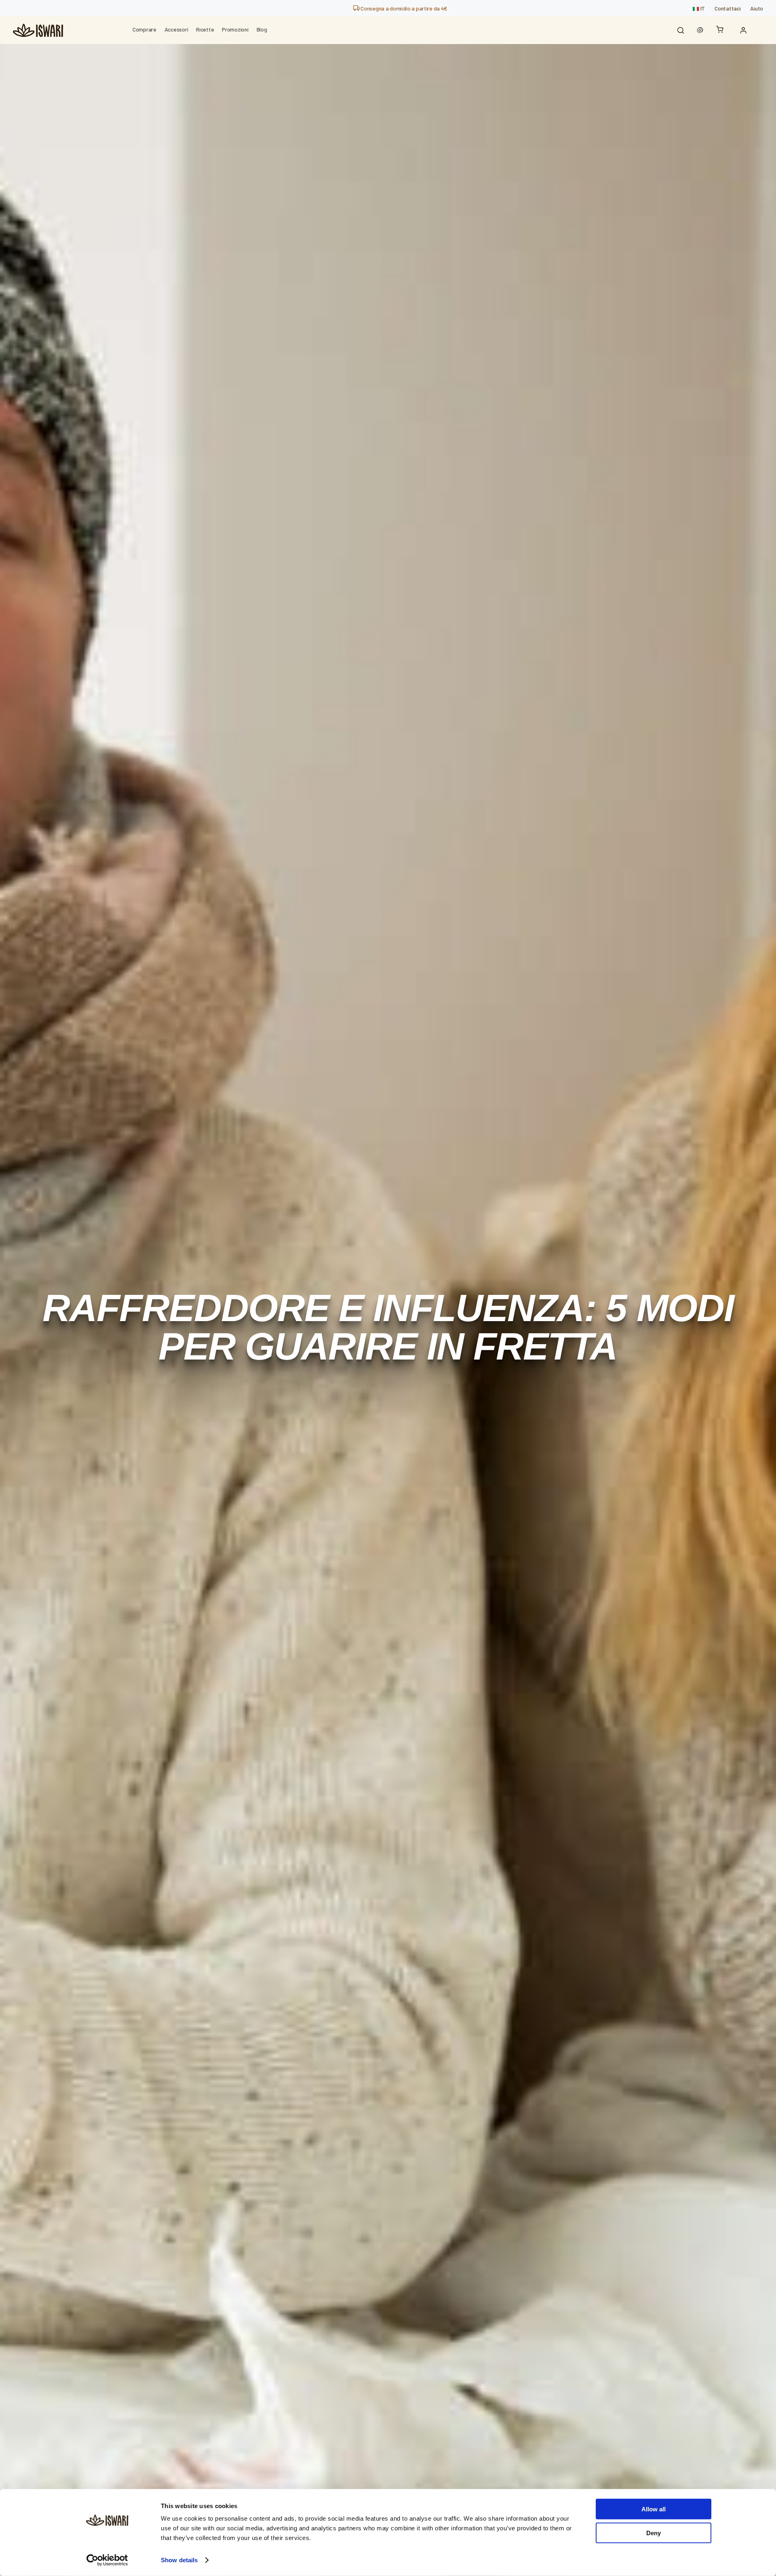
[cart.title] (722, 30)
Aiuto (757, 8)
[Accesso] (745, 30)
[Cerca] (681, 30)
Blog (262, 29)
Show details (179, 2560)
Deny (654, 2533)
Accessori (176, 29)
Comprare (144, 29)
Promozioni (235, 29)
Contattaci (727, 8)
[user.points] (700, 30)
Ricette (205, 29)
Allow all (654, 2509)
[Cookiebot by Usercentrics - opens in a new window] (107, 2560)
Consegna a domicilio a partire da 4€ (404, 8)
